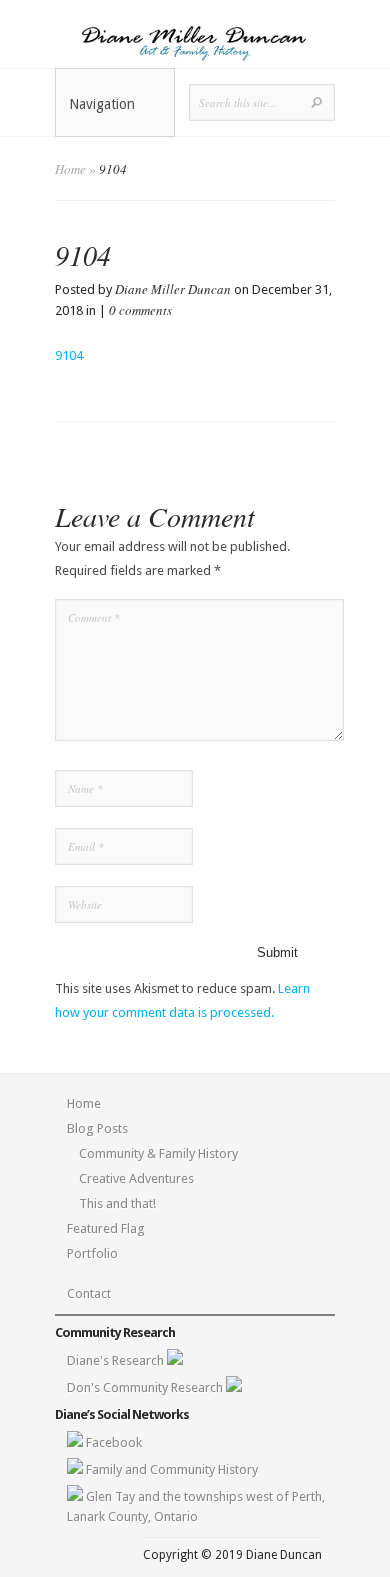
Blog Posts (97, 1128)
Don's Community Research (146, 1387)
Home (70, 169)
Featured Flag (106, 1228)
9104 (69, 355)
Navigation (102, 104)
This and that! (117, 1203)
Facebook (114, 1442)
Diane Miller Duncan (173, 289)
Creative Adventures (136, 1178)
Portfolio (92, 1253)
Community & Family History (158, 1153)
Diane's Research (117, 1360)
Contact (89, 1293)
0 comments (140, 310)
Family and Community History (172, 1469)
